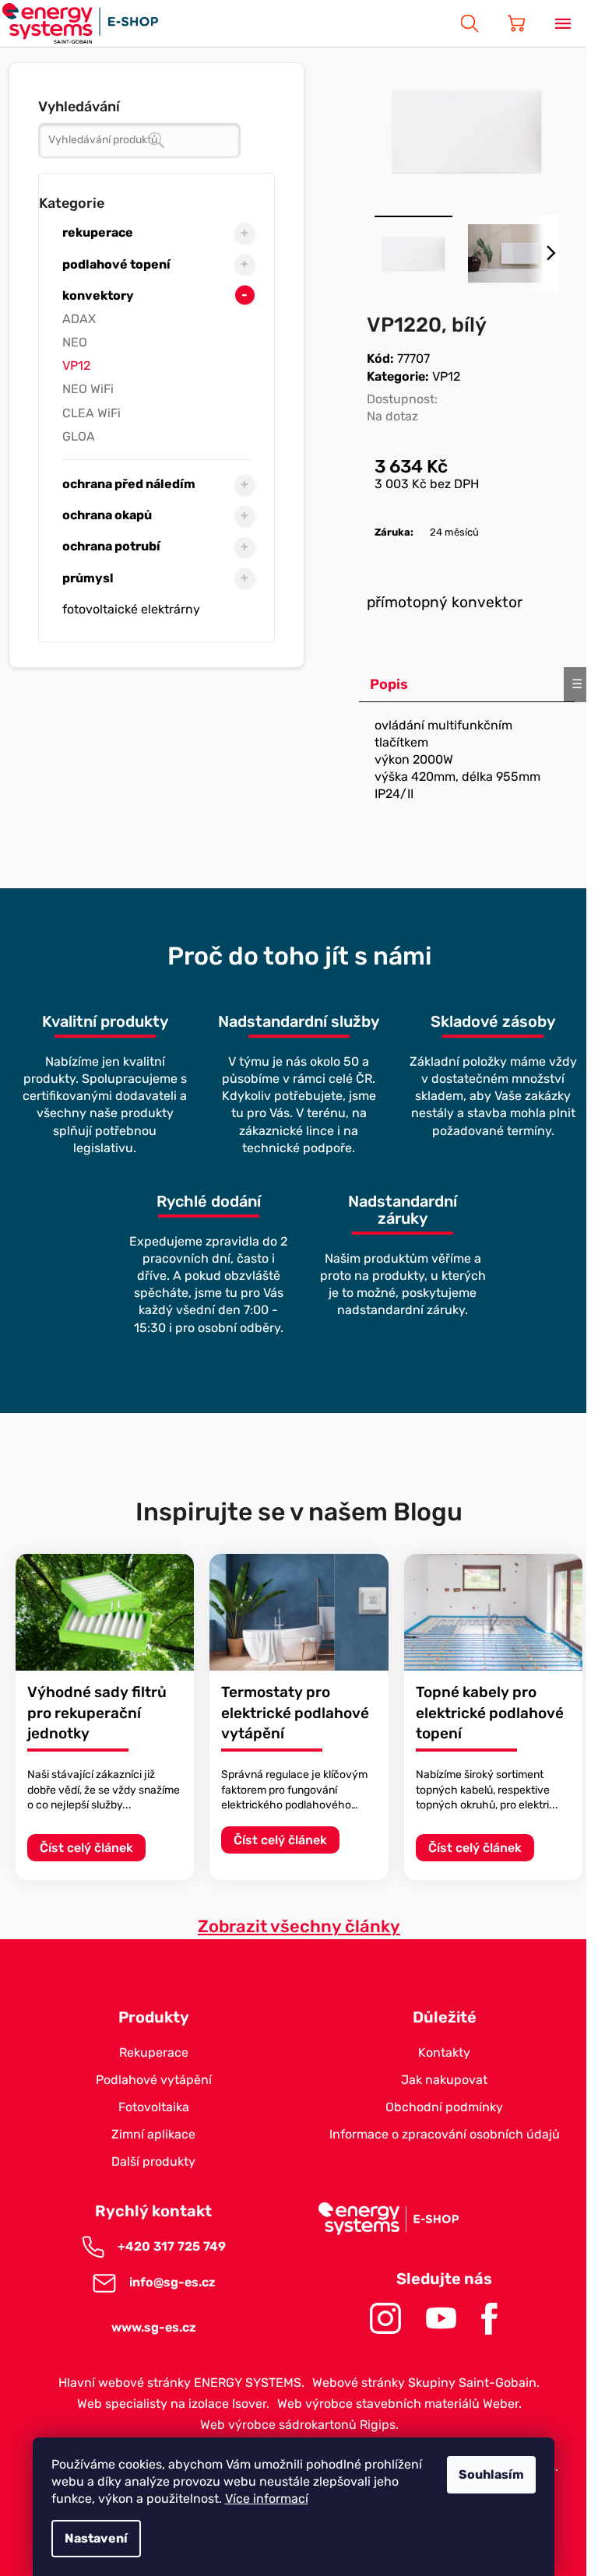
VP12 (76, 365)
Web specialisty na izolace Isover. (173, 2404)
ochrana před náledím (129, 484)
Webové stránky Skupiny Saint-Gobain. (426, 2383)
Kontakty (444, 2052)
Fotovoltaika (154, 2107)
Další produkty (153, 2161)
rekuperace (98, 232)
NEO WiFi (88, 389)
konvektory (98, 295)
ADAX (79, 319)
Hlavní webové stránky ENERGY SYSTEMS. (181, 2383)
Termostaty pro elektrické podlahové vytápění (295, 1713)
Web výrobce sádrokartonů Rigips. (299, 2425)
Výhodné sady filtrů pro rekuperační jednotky (97, 1713)
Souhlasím (491, 2474)
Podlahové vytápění (154, 2080)
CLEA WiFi (91, 413)
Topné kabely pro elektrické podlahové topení (490, 1713)
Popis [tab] (389, 684)
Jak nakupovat (444, 2080)
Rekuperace (154, 2052)
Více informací (267, 2499)
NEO (75, 342)
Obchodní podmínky (444, 2107)
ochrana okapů (107, 515)
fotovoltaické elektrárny (131, 609)
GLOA (79, 436)
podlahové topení (116, 264)
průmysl (88, 578)
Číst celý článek (86, 1848)
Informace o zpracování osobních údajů (445, 2134)
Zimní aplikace (153, 2134)
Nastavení (96, 2538)
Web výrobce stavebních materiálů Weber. (399, 2404)
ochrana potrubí (111, 546)
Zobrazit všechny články (299, 1926)
